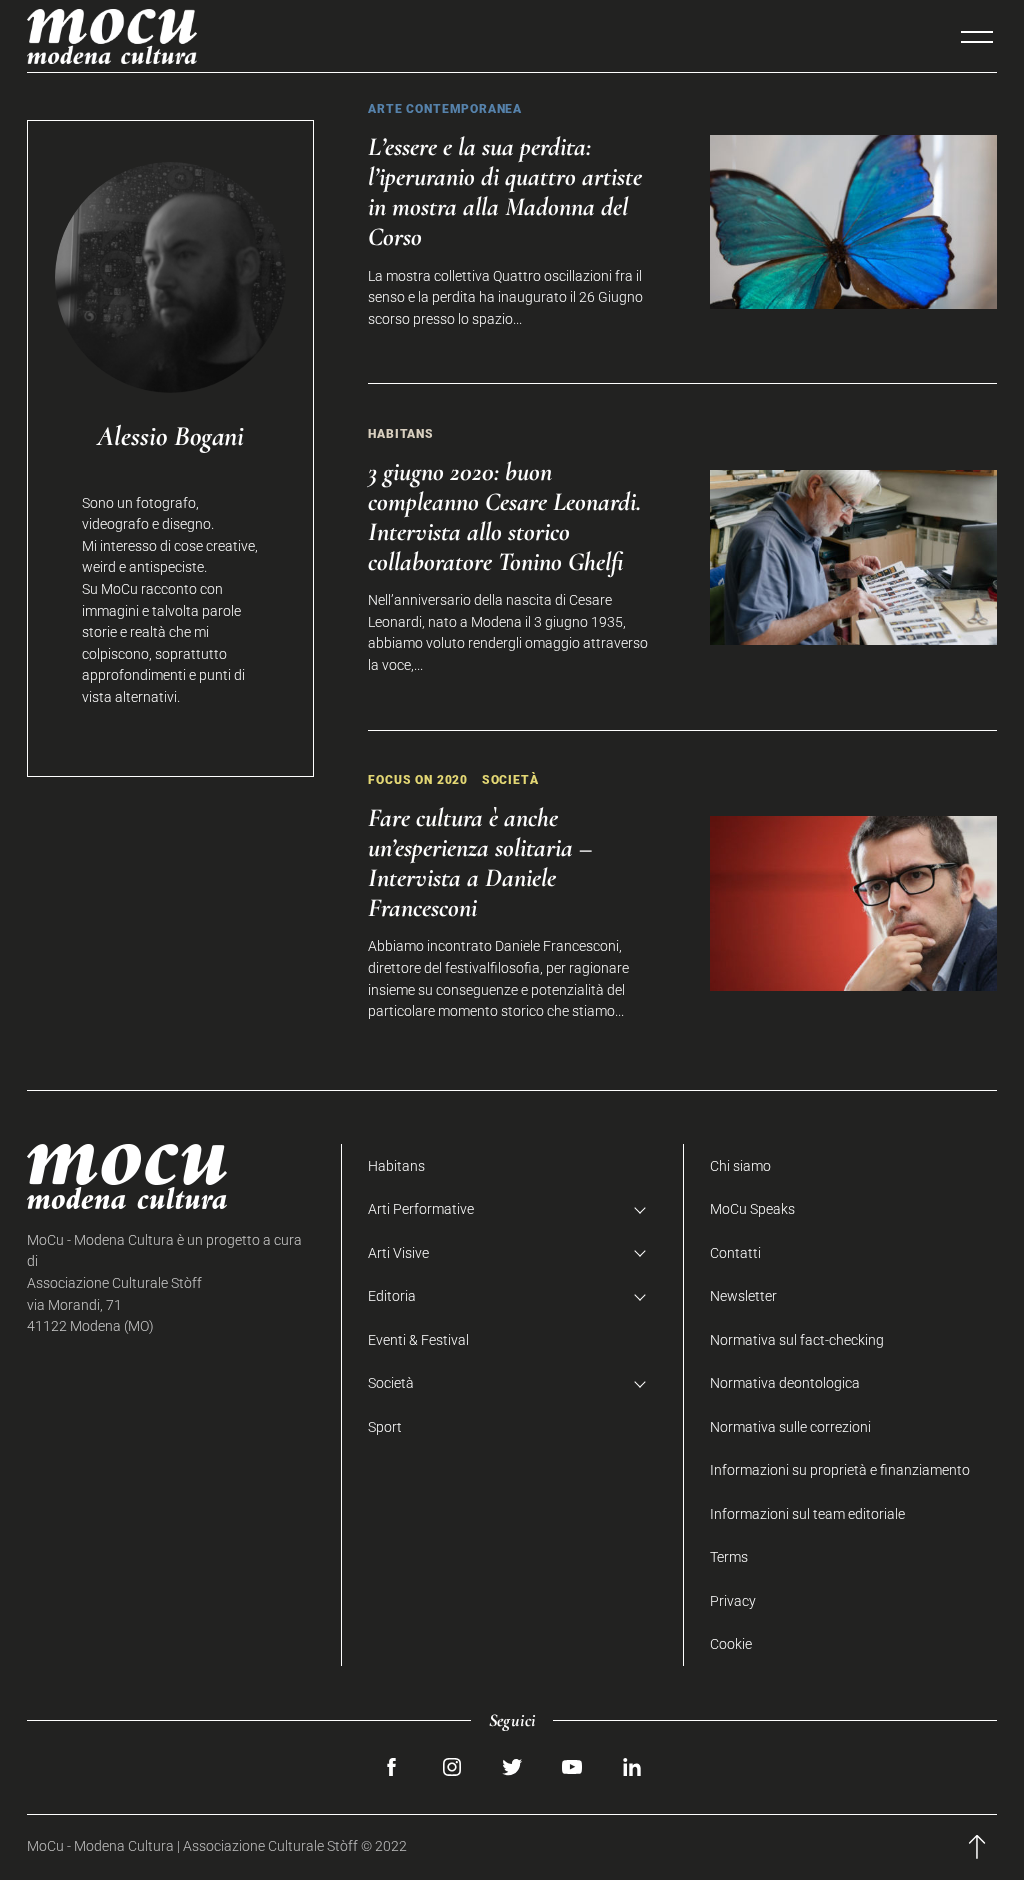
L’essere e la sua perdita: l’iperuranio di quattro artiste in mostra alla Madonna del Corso (505, 191)
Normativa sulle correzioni (790, 1427)
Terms (729, 1557)
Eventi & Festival (418, 1340)
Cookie (731, 1644)
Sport (385, 1427)
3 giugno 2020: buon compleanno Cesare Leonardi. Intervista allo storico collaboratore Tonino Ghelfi (504, 516)
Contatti (735, 1253)
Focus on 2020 (418, 779)
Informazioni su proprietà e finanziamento (840, 1470)
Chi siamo (740, 1166)
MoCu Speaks (752, 1209)
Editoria (392, 1296)
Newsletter (743, 1296)
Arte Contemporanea (445, 108)
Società (510, 779)
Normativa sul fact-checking (797, 1340)
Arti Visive (398, 1253)
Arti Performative (421, 1209)
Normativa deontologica (785, 1383)
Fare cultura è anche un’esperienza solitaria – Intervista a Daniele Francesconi (480, 862)
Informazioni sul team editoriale (807, 1514)
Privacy (733, 1601)
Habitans (401, 433)
